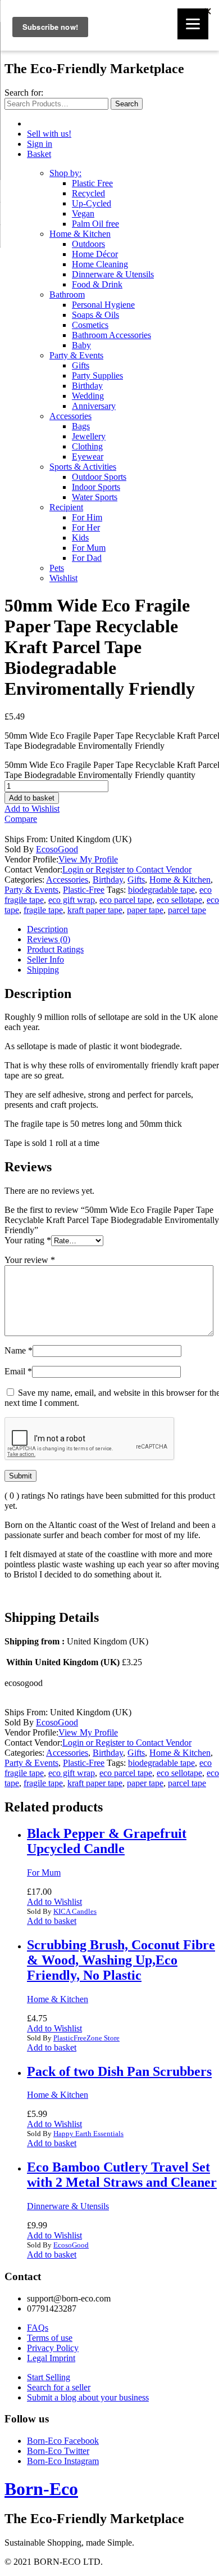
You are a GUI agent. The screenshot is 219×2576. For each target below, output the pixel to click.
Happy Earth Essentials (88, 2134)
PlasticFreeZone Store (86, 2038)
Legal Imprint (51, 2358)
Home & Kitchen (80, 234)
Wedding (88, 396)
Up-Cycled (92, 203)
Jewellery (89, 436)
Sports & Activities (83, 467)
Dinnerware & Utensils (113, 274)
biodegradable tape (161, 890)
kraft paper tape (95, 910)
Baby (81, 345)
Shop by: (65, 173)
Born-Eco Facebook (63, 2441)
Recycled (88, 193)
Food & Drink (97, 284)
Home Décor (95, 254)
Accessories (70, 416)
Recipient (66, 507)
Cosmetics (90, 325)
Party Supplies (97, 376)
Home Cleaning (100, 264)
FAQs (38, 2328)
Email (18, 1371)
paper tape (145, 910)
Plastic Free (92, 183)
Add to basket (32, 798)
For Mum (89, 548)
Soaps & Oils (95, 315)
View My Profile (88, 859)
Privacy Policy (53, 2348)
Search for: (24, 93)
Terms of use (50, 2338)
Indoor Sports (96, 487)
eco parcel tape (126, 900)
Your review (30, 1260)
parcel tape (187, 910)
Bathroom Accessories (111, 335)
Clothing (87, 446)
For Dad (87, 558)
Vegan (83, 213)
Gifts (81, 365)
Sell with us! (49, 134)
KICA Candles (75, 1911)
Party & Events (76, 355)
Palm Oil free (95, 224)
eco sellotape (179, 900)
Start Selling (49, 2377)
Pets (57, 568)
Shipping (43, 970)
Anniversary (94, 406)
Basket (39, 154)
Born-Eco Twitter (58, 2451)
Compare (21, 819)
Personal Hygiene (103, 305)
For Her (86, 527)
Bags (81, 426)
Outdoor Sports (99, 477)
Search (127, 104)
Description (47, 929)
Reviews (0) (49, 939)
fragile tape (43, 910)
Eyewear (88, 457)
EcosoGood (57, 849)
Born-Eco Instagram (63, 2461)
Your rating (28, 1240)
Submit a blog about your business (88, 2397)
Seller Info (45, 959)
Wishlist (63, 578)
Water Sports (95, 497)
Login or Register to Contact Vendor (127, 869)
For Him (87, 517)
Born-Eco (41, 2489)
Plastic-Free (84, 890)
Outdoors (88, 244)
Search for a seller (59, 2387)
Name (19, 1350)
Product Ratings (55, 949)
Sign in (40, 144)
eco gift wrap (72, 900)
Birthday (87, 386)
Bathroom (67, 295)
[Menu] (193, 24)
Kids (80, 538)
